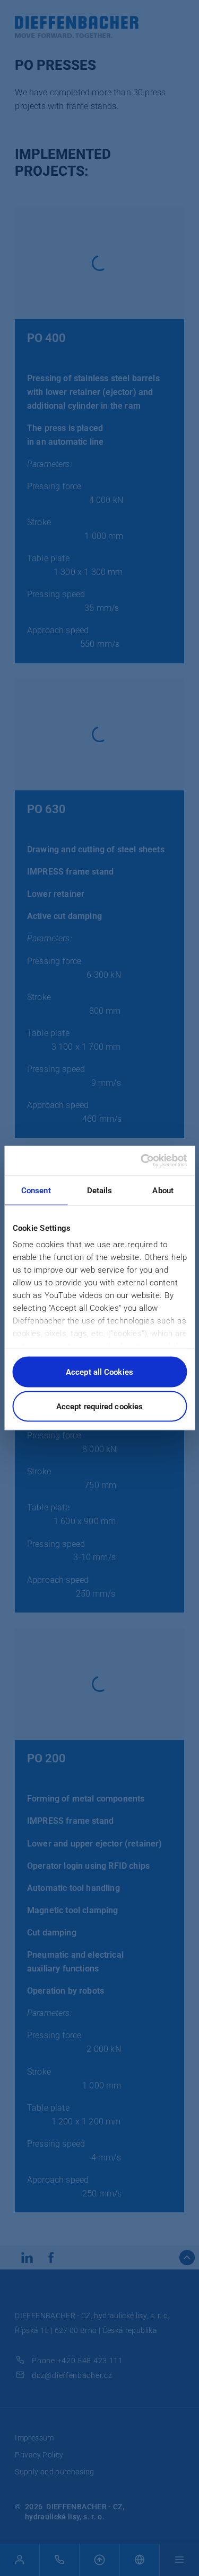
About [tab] (163, 1190)
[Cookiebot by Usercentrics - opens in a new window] (142, 1161)
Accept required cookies (99, 1407)
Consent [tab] (36, 1190)
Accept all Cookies (99, 1372)
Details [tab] (100, 1190)
